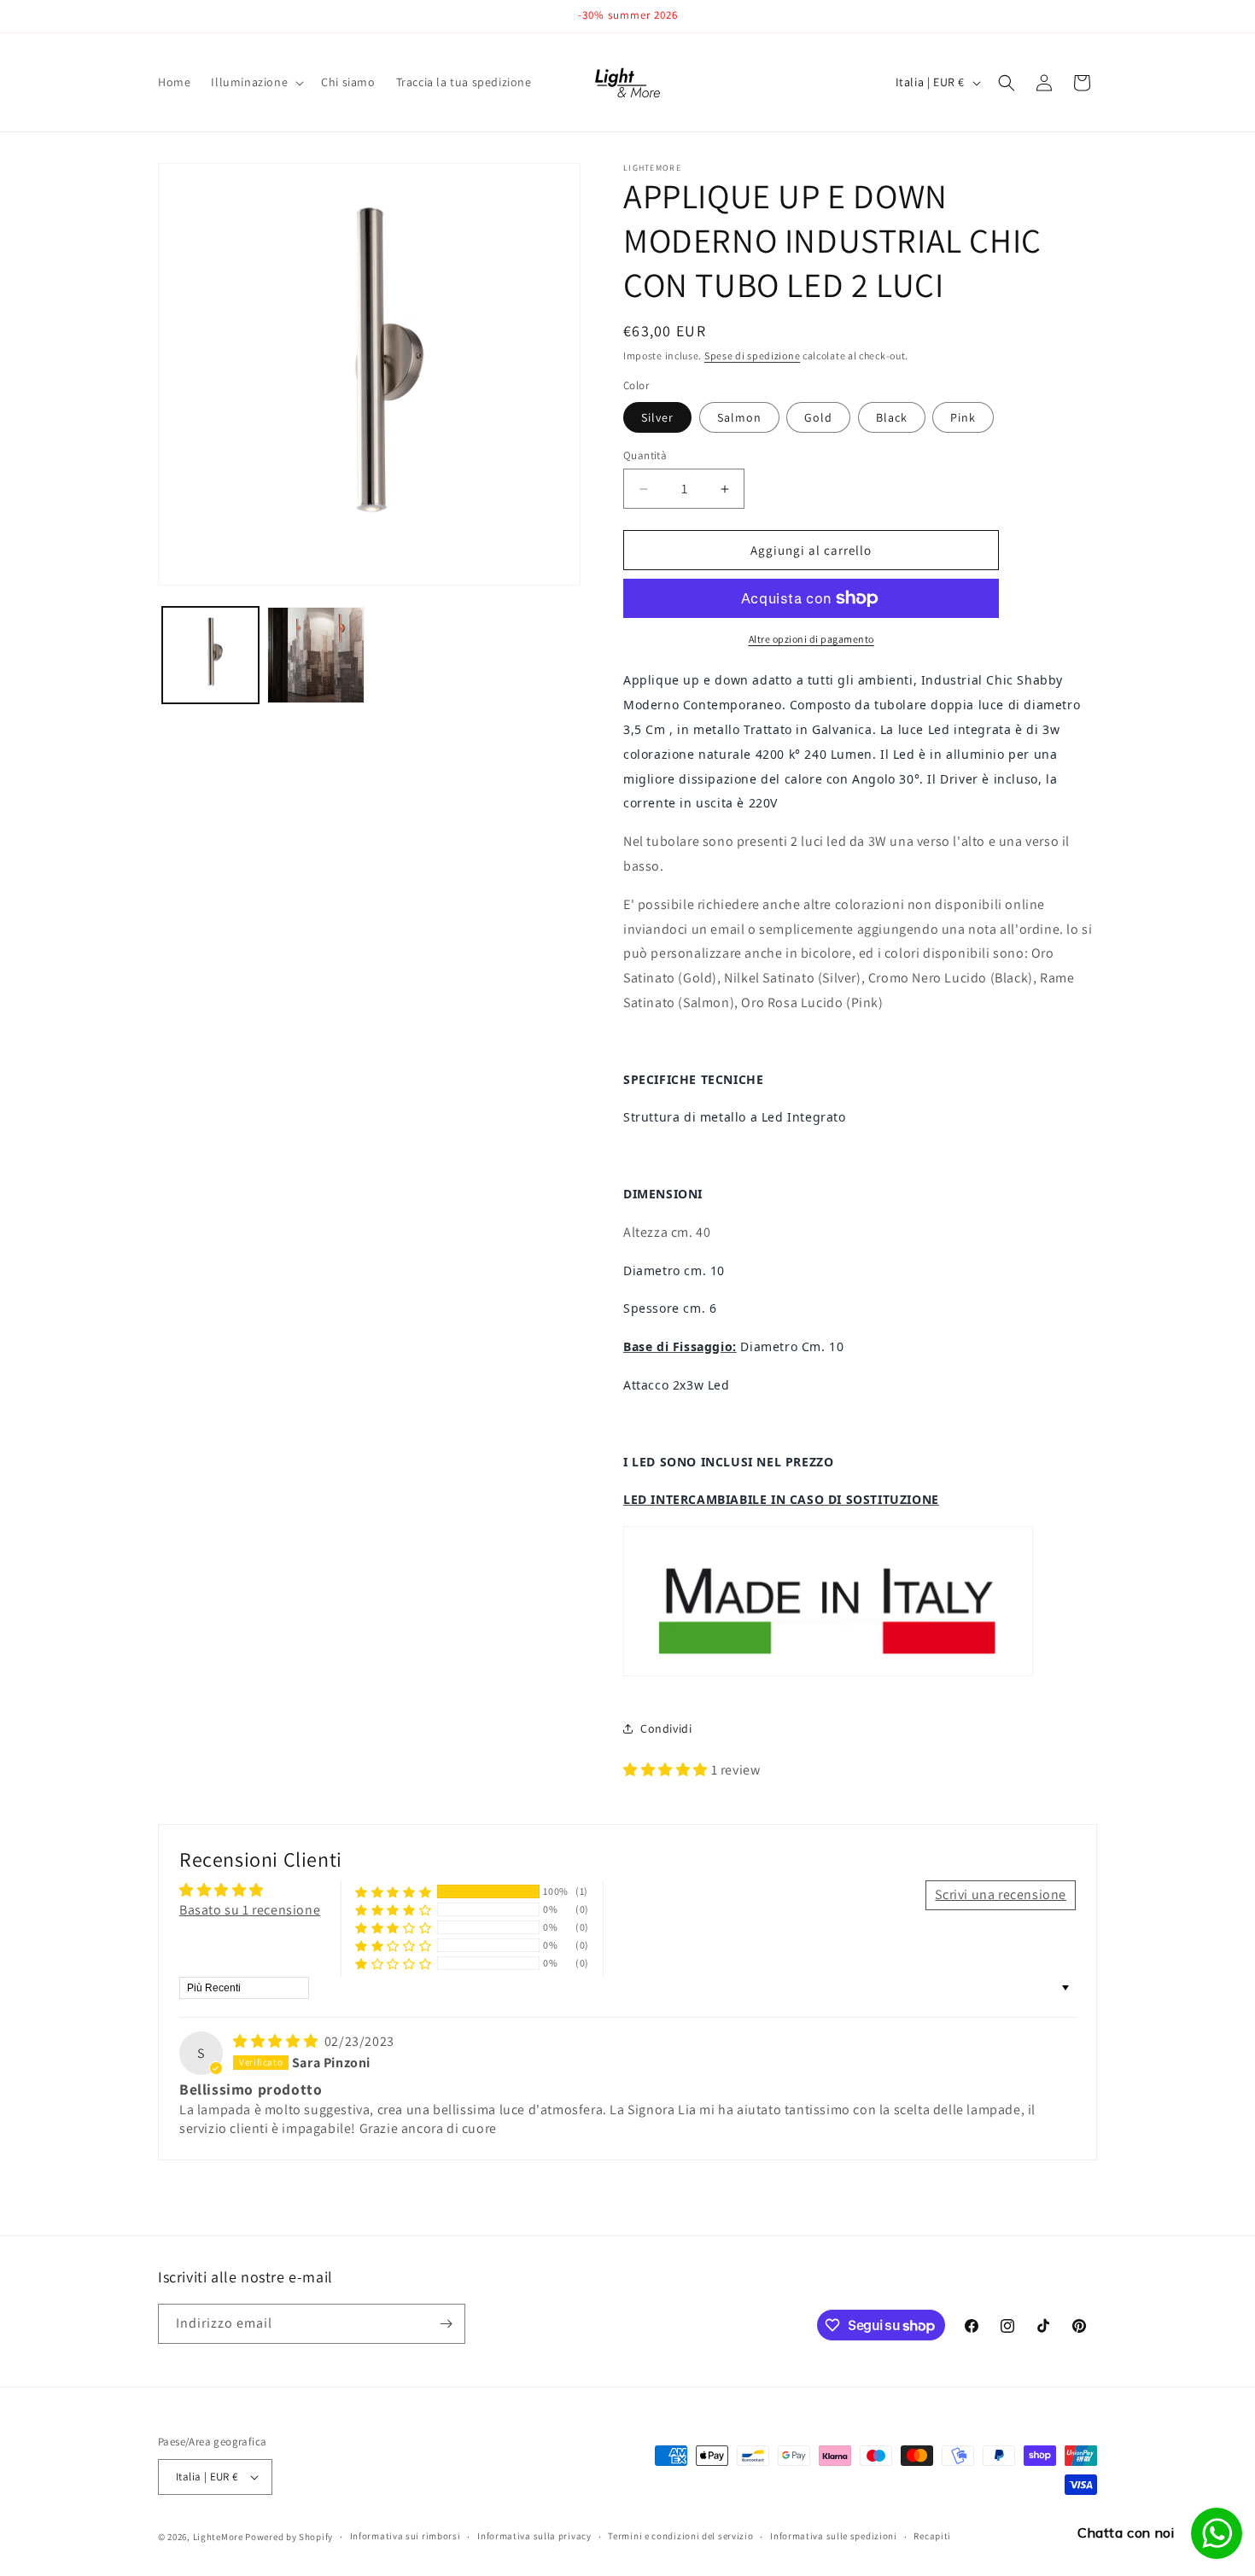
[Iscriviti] (446, 2324)
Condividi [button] (666, 1728)
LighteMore (218, 2537)
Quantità (645, 455)
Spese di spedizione (752, 356)
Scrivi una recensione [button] (1001, 1894)
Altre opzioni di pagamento (811, 639)
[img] (277, 2041)
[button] (256, 82)
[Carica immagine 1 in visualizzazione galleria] (210, 655)
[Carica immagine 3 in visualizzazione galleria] (315, 655)
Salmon (739, 417)
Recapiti (932, 2536)
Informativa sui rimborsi (406, 2536)
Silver (657, 417)
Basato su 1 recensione (250, 1910)
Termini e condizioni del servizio (680, 2536)
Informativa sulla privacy (534, 2536)
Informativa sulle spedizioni (834, 2536)
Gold (818, 417)
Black (892, 417)
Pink (963, 417)
